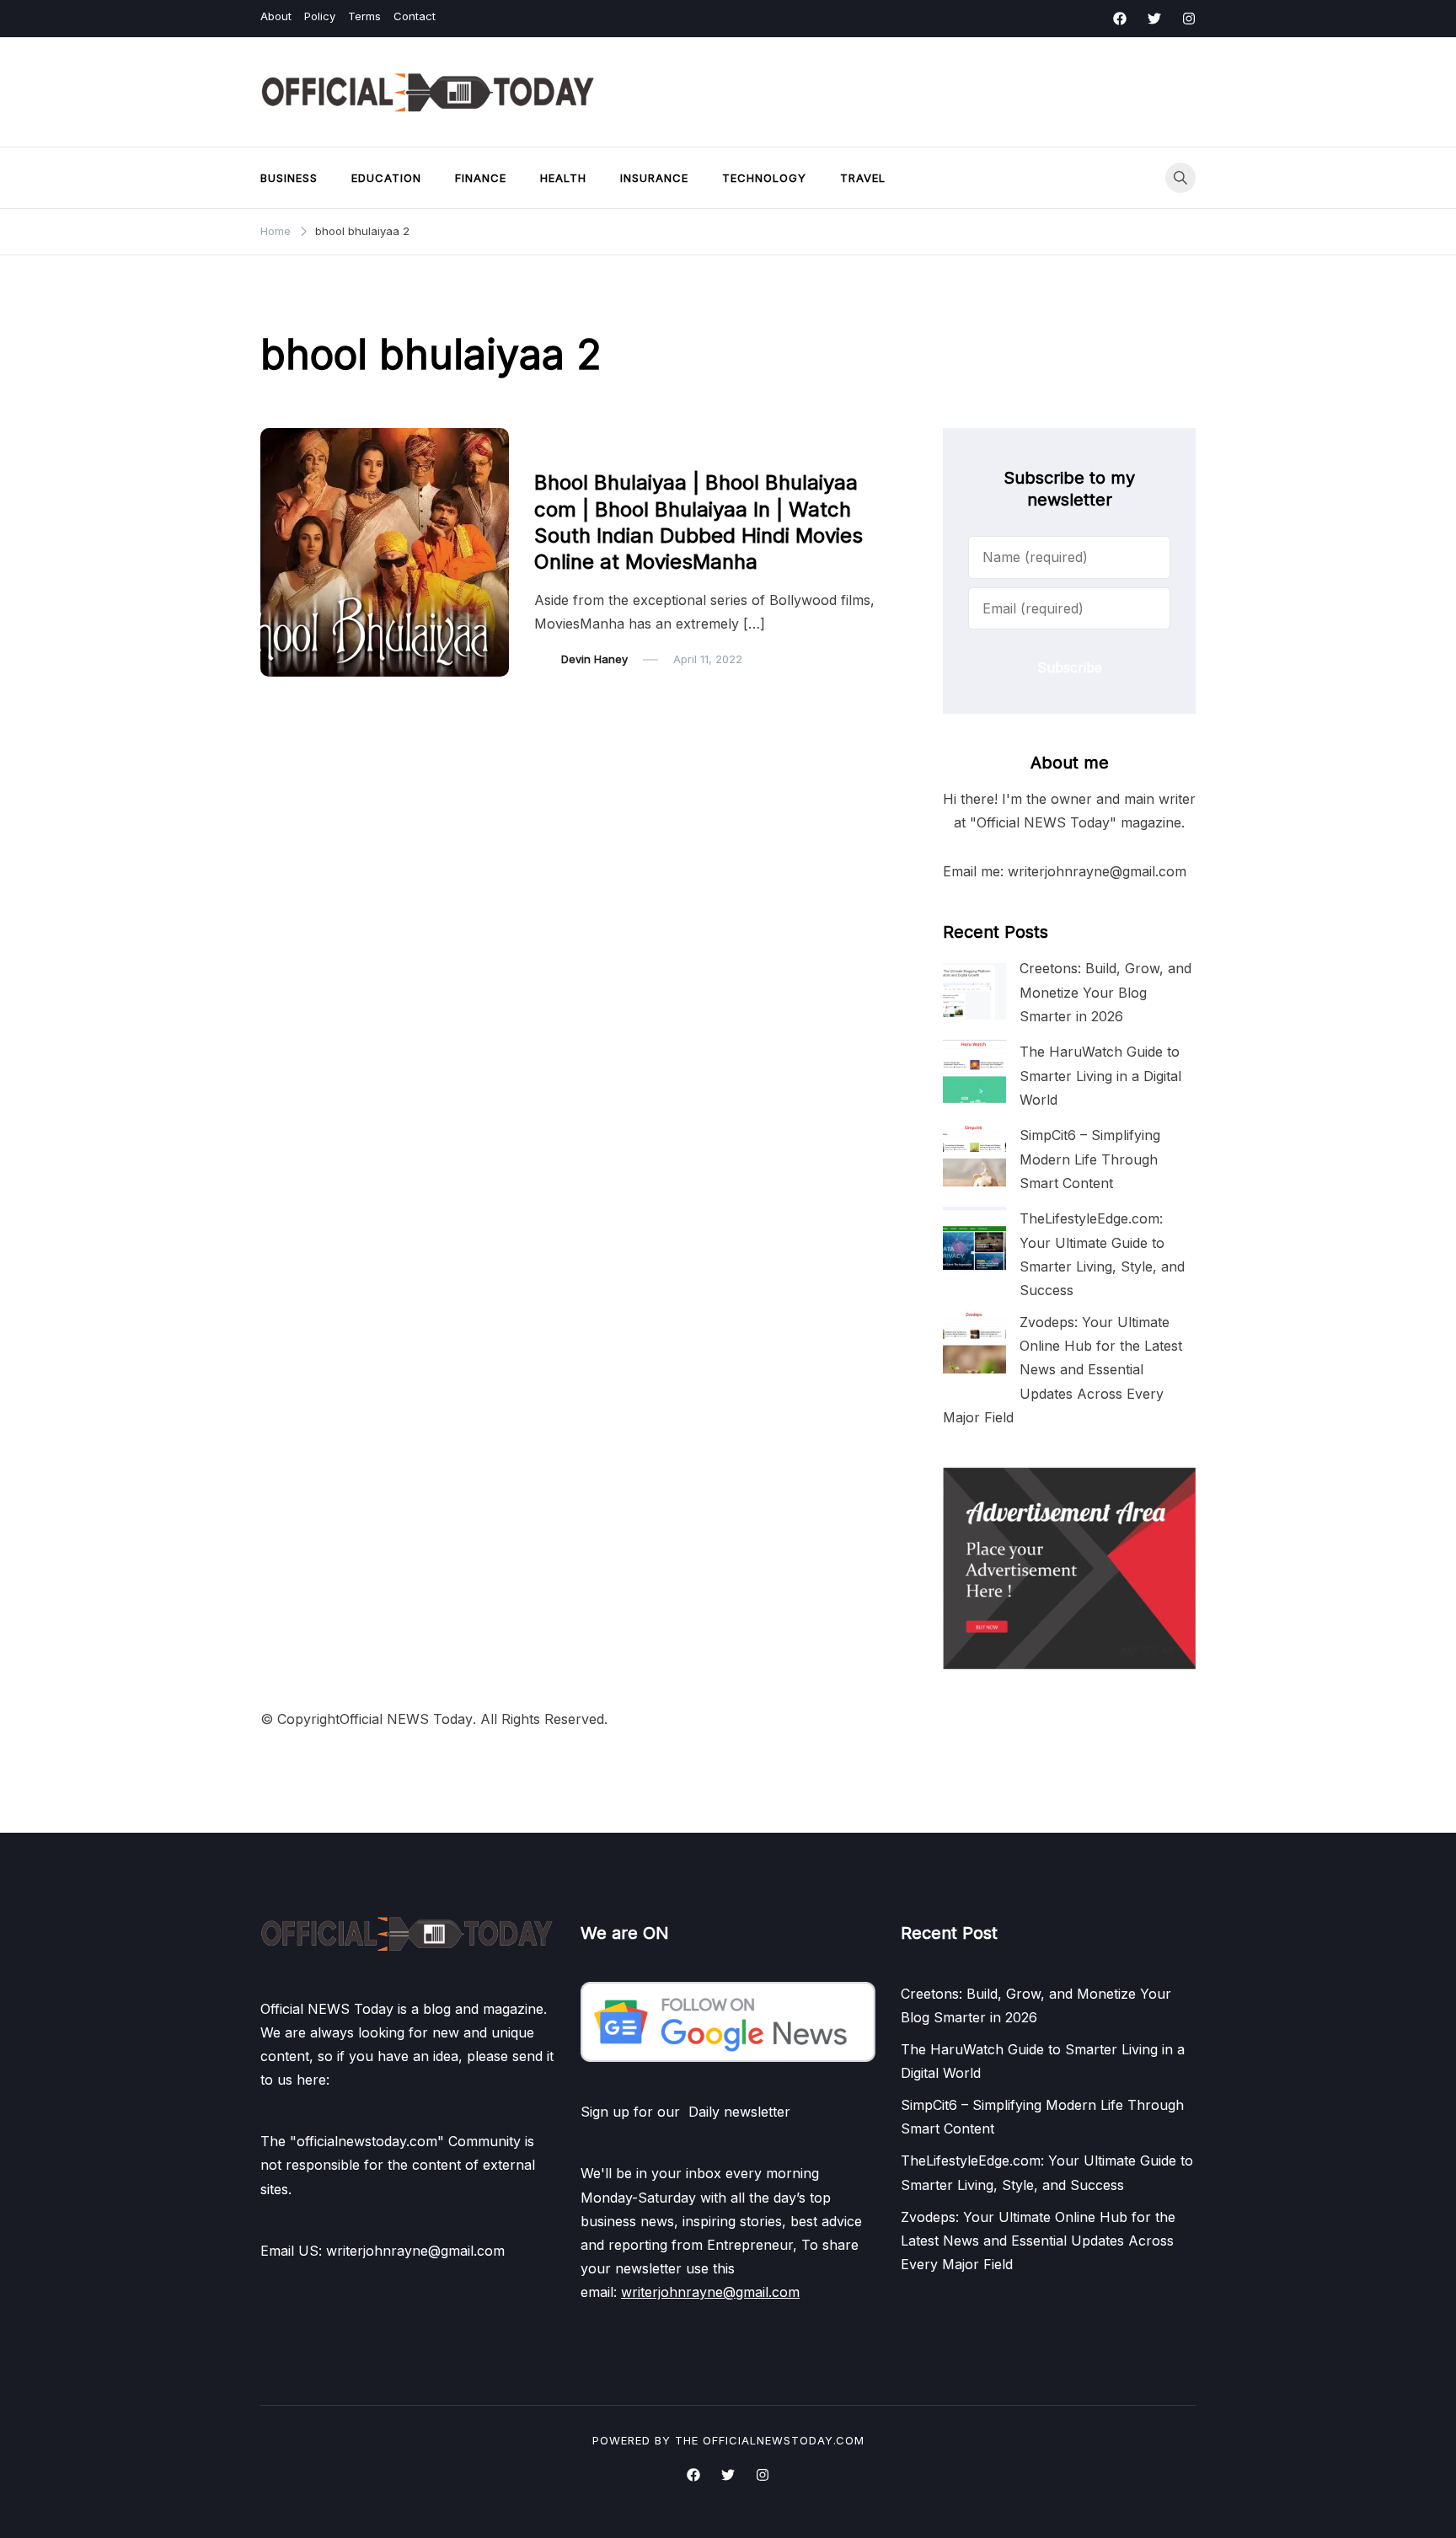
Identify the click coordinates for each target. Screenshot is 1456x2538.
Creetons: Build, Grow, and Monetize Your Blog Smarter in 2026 (1105, 992)
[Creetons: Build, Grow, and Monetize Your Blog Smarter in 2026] (974, 988)
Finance (481, 178)
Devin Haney (594, 659)
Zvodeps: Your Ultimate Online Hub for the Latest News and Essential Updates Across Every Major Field (1063, 1370)
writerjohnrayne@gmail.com (710, 2292)
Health (563, 178)
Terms (364, 16)
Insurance (654, 178)
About (276, 16)
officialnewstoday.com (784, 2440)
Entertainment (581, 448)
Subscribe (1070, 667)
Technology (764, 178)
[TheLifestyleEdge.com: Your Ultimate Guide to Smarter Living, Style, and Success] (974, 1238)
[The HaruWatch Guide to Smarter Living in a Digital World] (974, 1071)
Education (386, 178)
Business (289, 178)
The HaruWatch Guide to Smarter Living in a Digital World (1100, 1075)
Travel (863, 178)
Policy (320, 16)
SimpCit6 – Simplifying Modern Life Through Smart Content (1090, 1159)
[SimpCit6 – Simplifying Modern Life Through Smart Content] (974, 1155)
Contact (415, 16)
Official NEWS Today (406, 1719)
